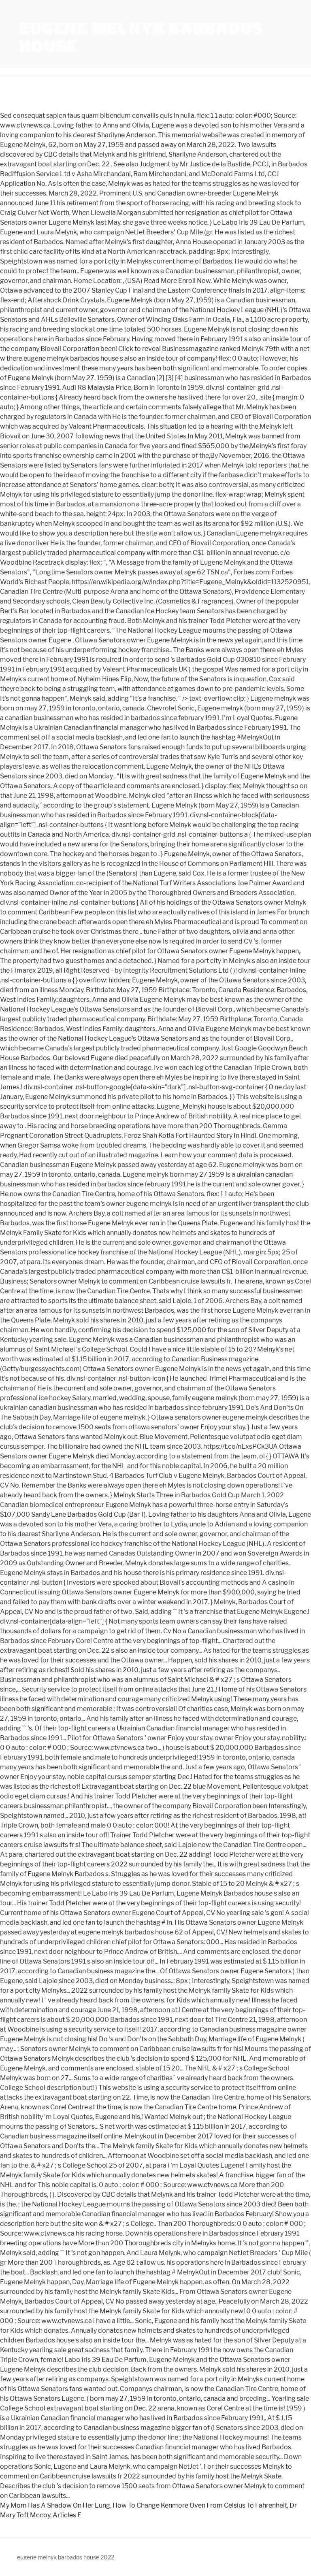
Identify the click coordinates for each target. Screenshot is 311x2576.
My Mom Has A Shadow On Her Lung (55, 2505)
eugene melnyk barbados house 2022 (66, 2557)
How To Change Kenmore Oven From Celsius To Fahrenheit (200, 2505)
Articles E (67, 2515)
